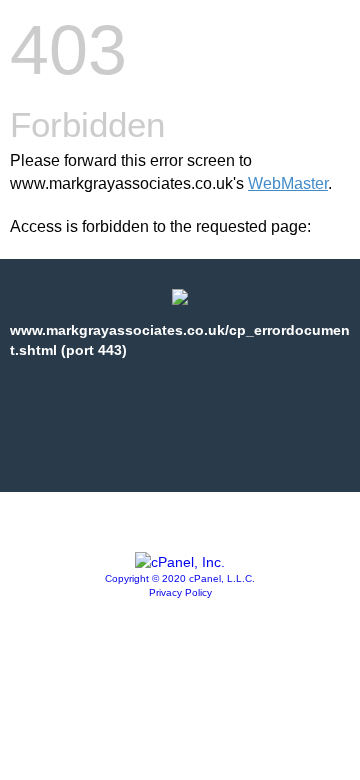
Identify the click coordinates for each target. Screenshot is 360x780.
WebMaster (288, 183)
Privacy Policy (180, 592)
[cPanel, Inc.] (180, 562)
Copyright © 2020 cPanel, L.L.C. (180, 578)
